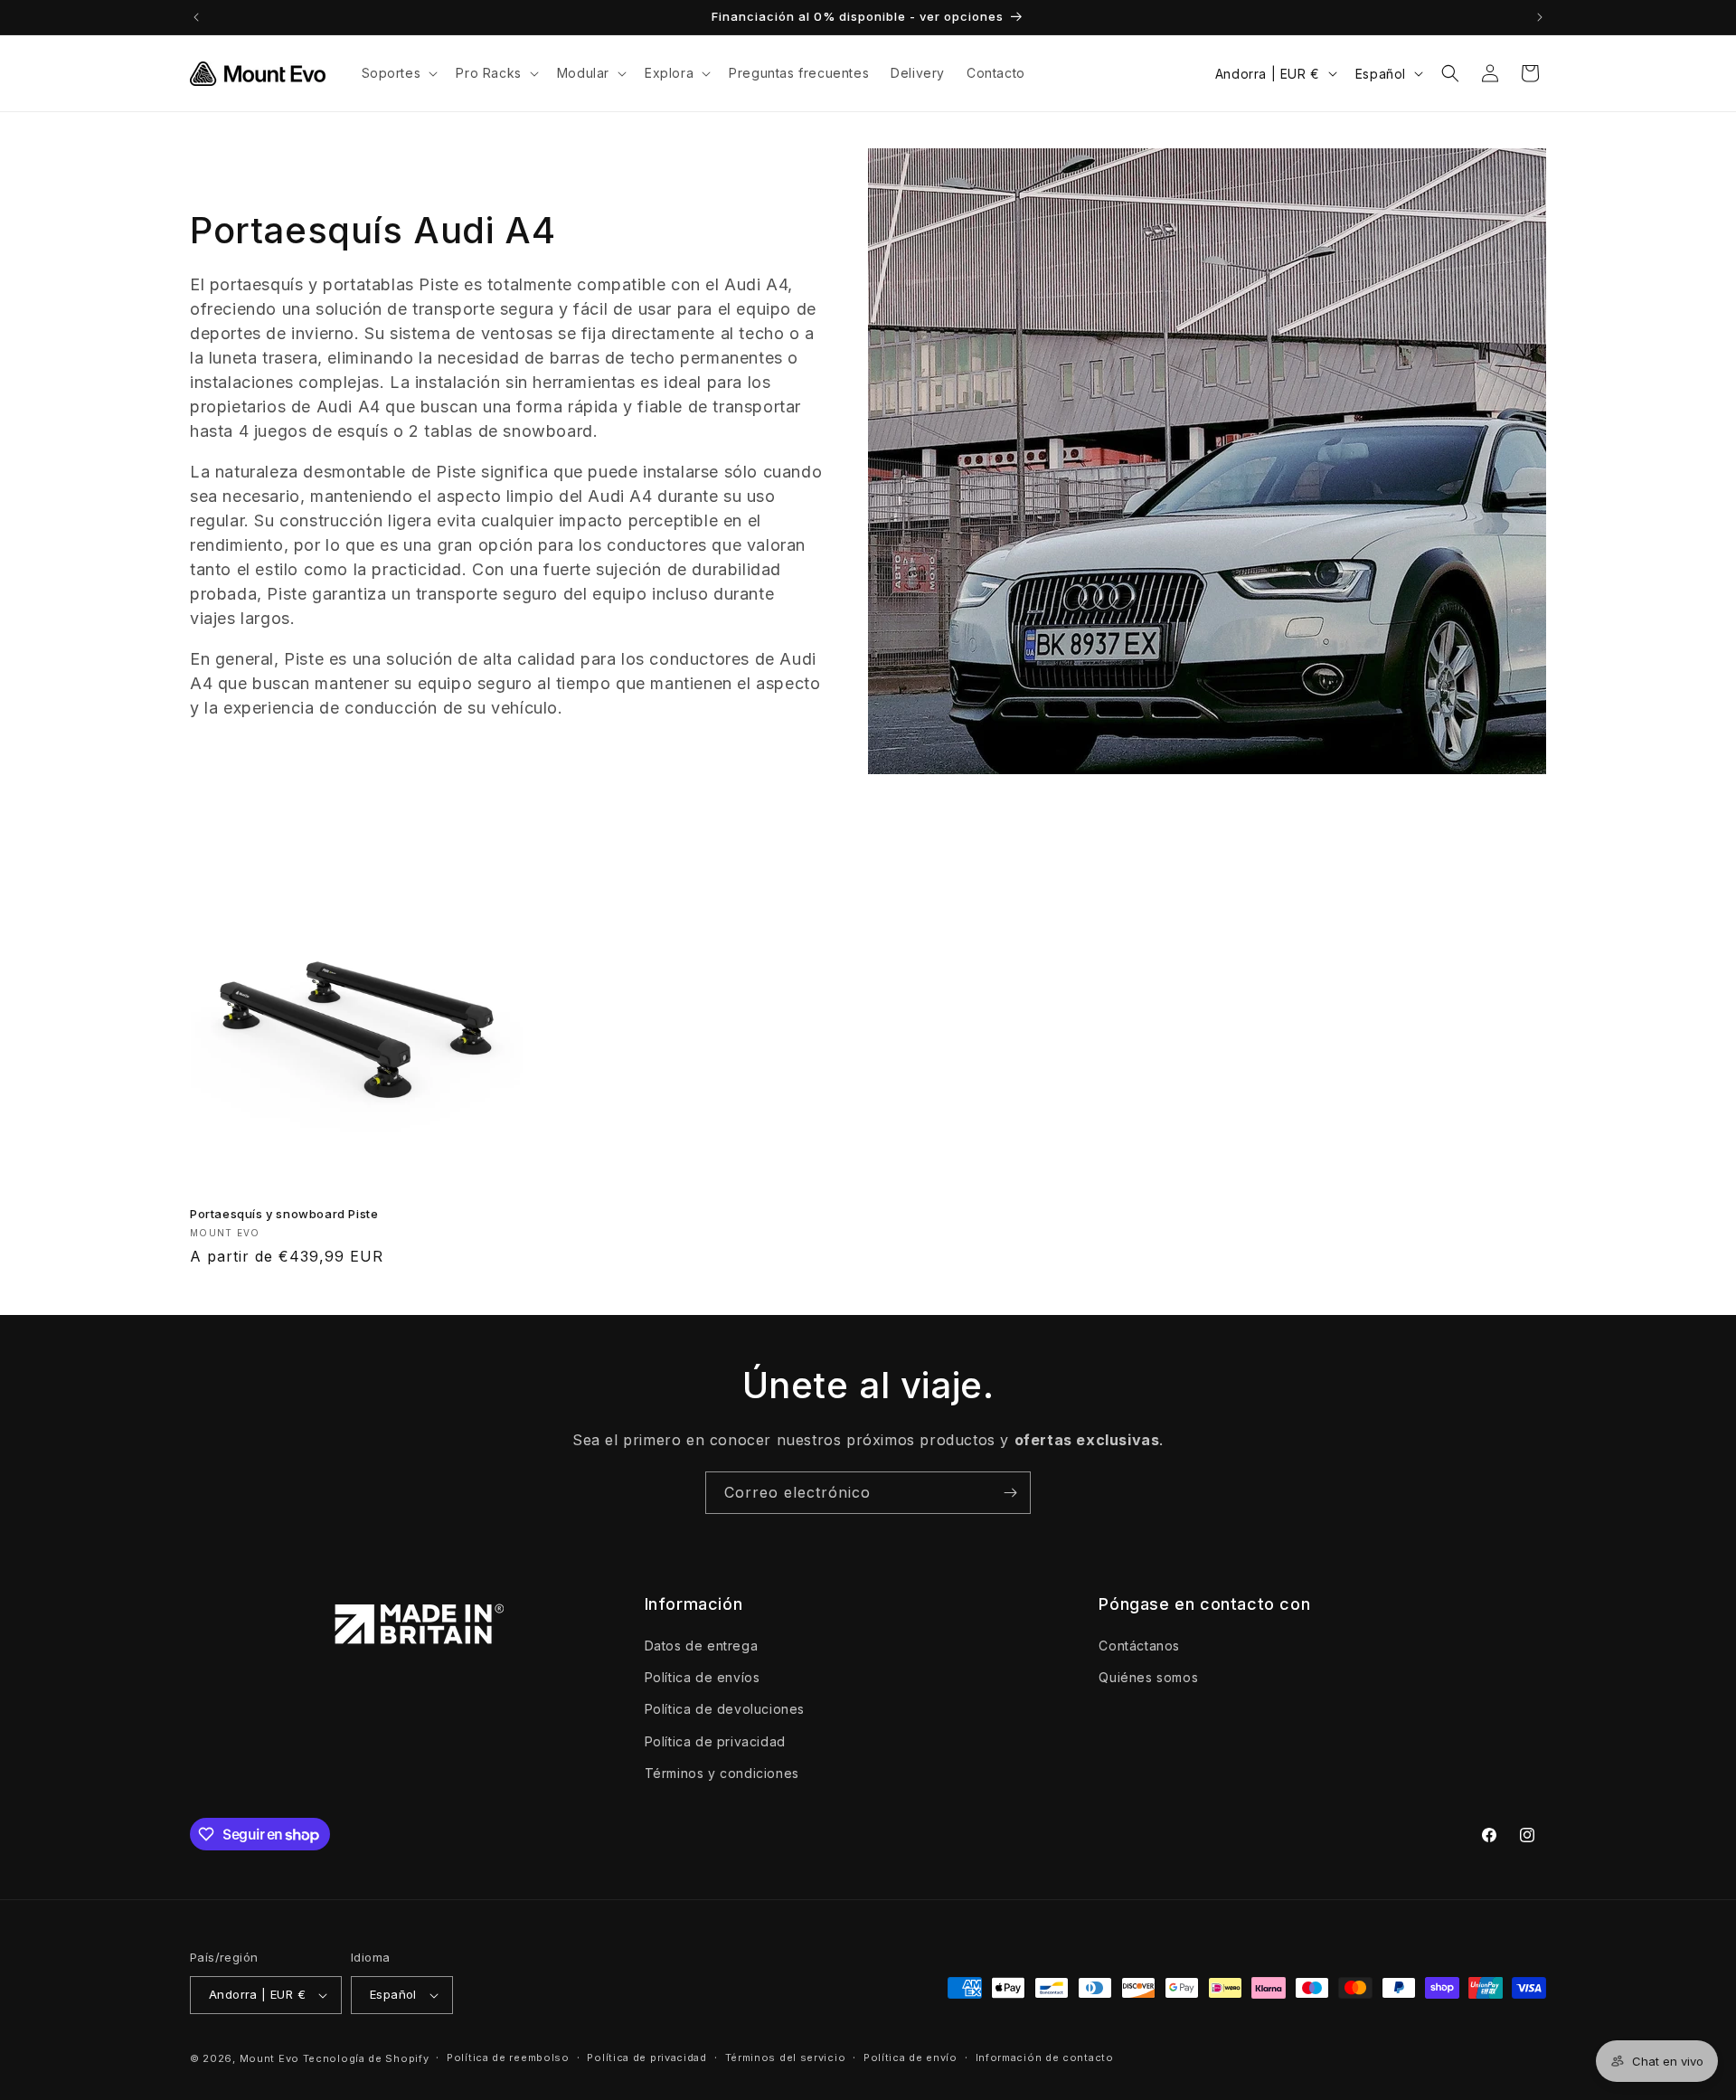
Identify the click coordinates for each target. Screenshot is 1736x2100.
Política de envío (910, 2057)
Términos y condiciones (722, 1773)
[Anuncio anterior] (196, 17)
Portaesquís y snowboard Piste (284, 1214)
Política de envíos (703, 1677)
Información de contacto (1045, 2057)
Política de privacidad (715, 1741)
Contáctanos (1139, 1646)
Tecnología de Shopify (366, 2058)
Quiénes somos (1148, 1677)
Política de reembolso (508, 2057)
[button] (398, 73)
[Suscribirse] (1010, 1493)
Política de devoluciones (725, 1710)
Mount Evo (269, 2058)
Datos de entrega (702, 1646)
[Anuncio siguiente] (1540, 17)
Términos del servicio (786, 2057)
